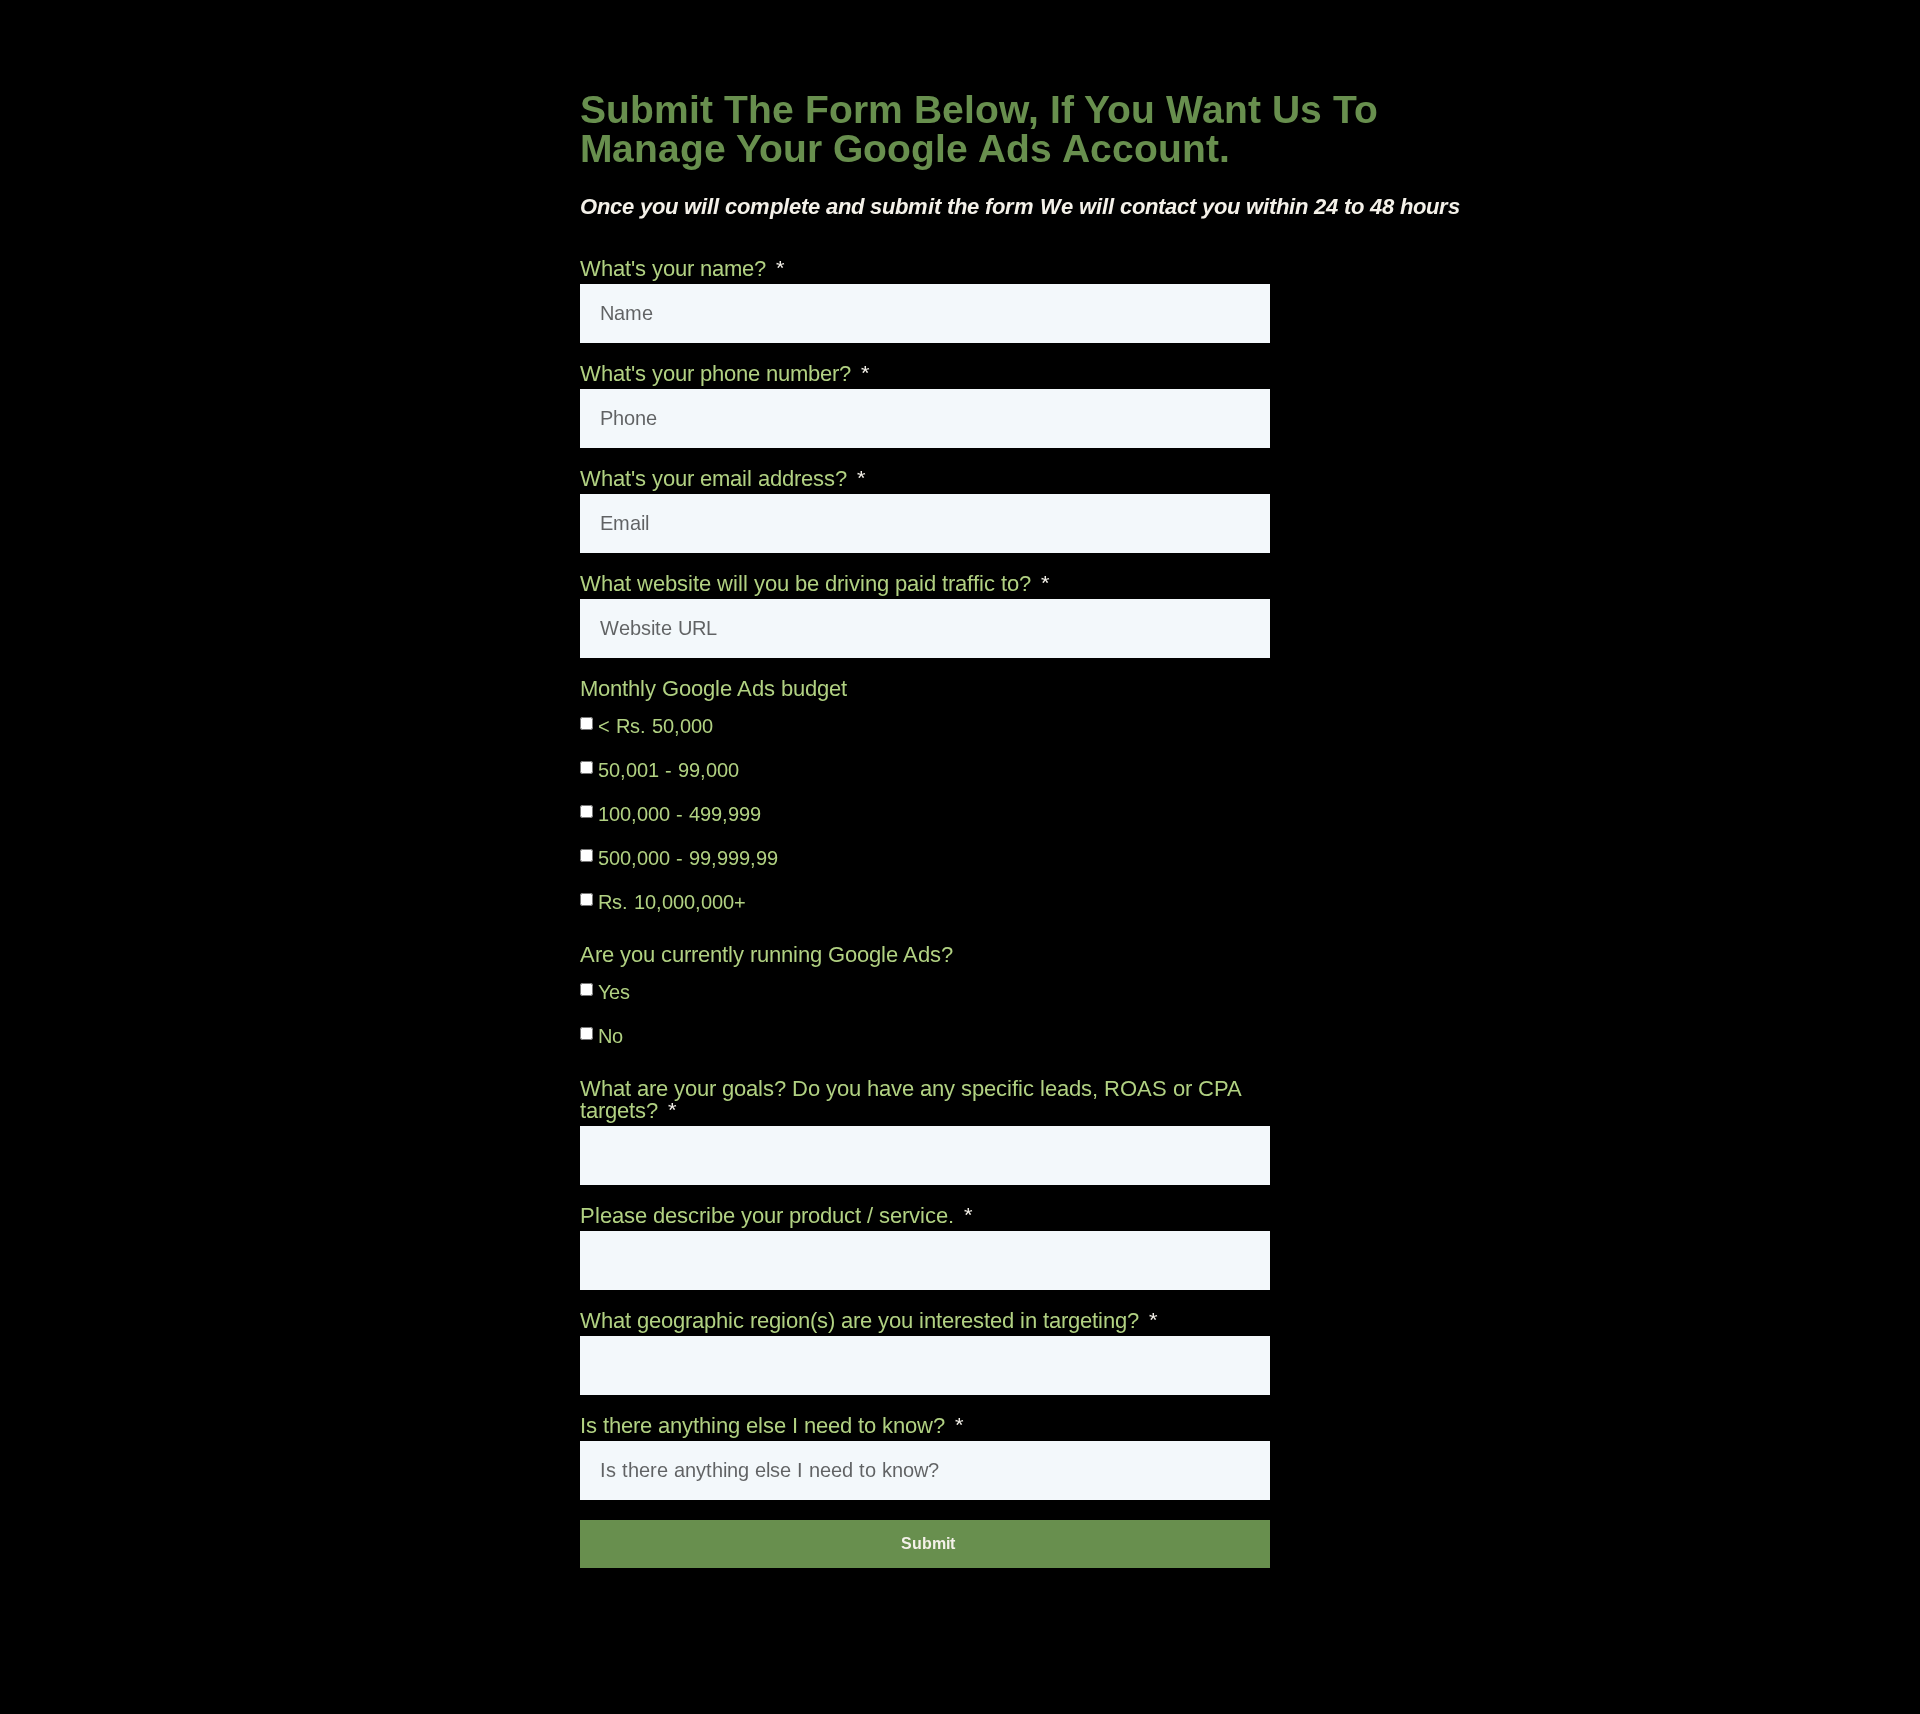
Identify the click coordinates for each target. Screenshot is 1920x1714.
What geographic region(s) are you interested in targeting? (862, 1321)
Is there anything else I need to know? (765, 1426)
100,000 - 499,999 (679, 814)
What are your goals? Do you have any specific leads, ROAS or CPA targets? (910, 1100)
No (610, 1036)
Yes (614, 992)
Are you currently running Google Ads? (766, 955)
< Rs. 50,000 (655, 726)
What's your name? (676, 269)
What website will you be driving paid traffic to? (808, 584)
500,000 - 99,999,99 (688, 858)
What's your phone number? (718, 374)
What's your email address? (716, 479)
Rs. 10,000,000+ (672, 902)
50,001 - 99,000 (668, 770)
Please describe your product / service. (770, 1216)
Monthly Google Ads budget (713, 689)
